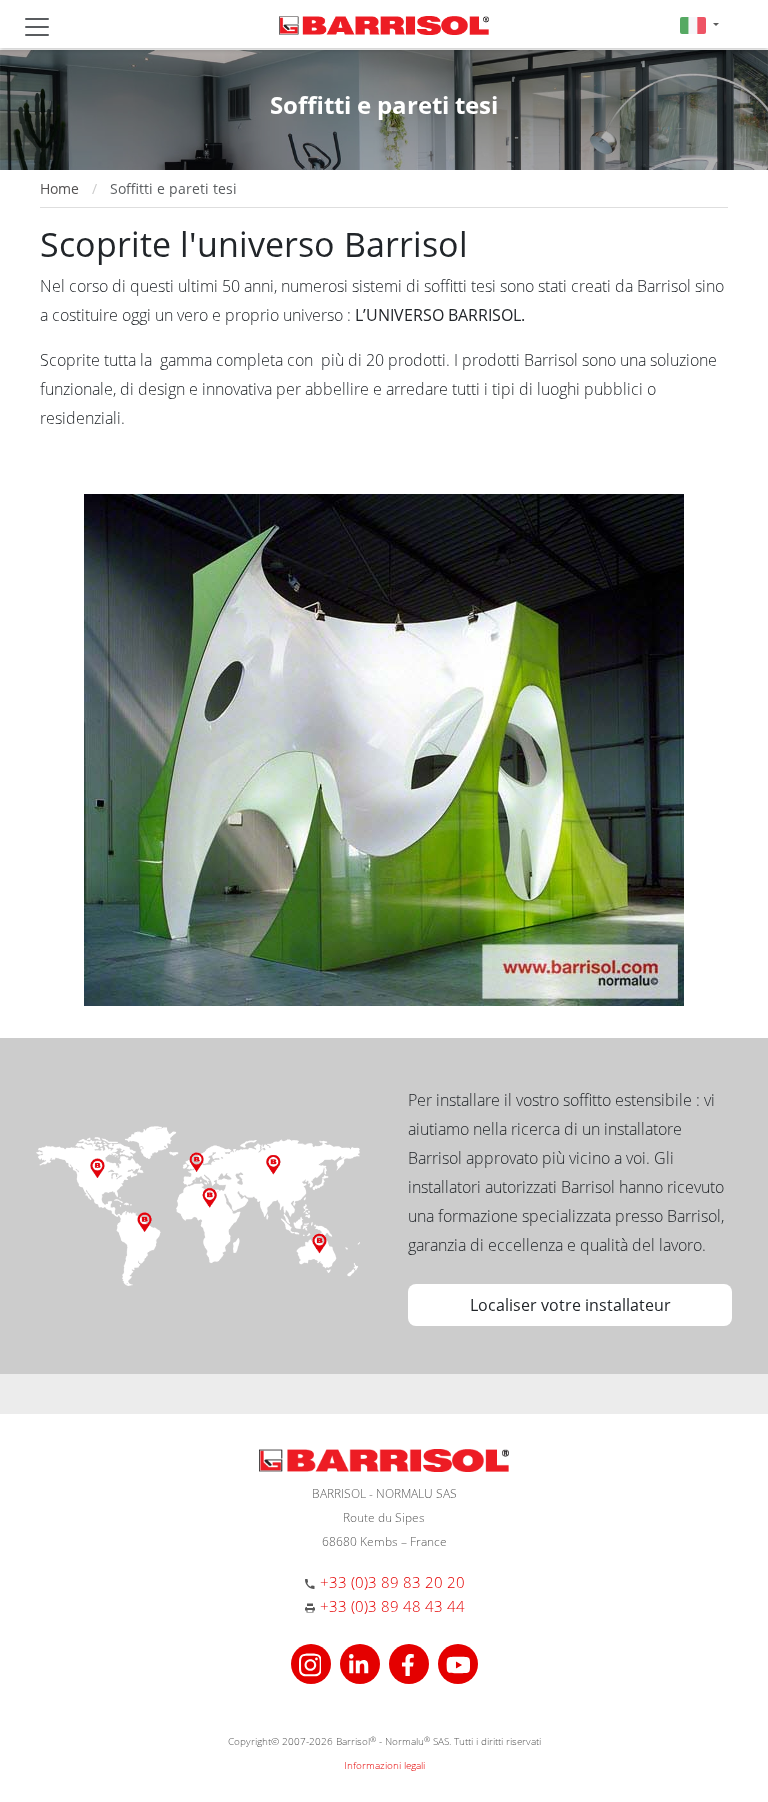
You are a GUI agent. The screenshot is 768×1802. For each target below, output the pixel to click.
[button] (699, 24)
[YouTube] (458, 1661)
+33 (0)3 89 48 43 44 (392, 1606)
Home (59, 188)
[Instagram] (313, 1661)
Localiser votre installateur (570, 1305)
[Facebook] (411, 1661)
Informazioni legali (384, 1765)
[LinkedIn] (362, 1661)
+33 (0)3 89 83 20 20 (392, 1582)
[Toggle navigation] (37, 27)
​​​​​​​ (384, 748)
